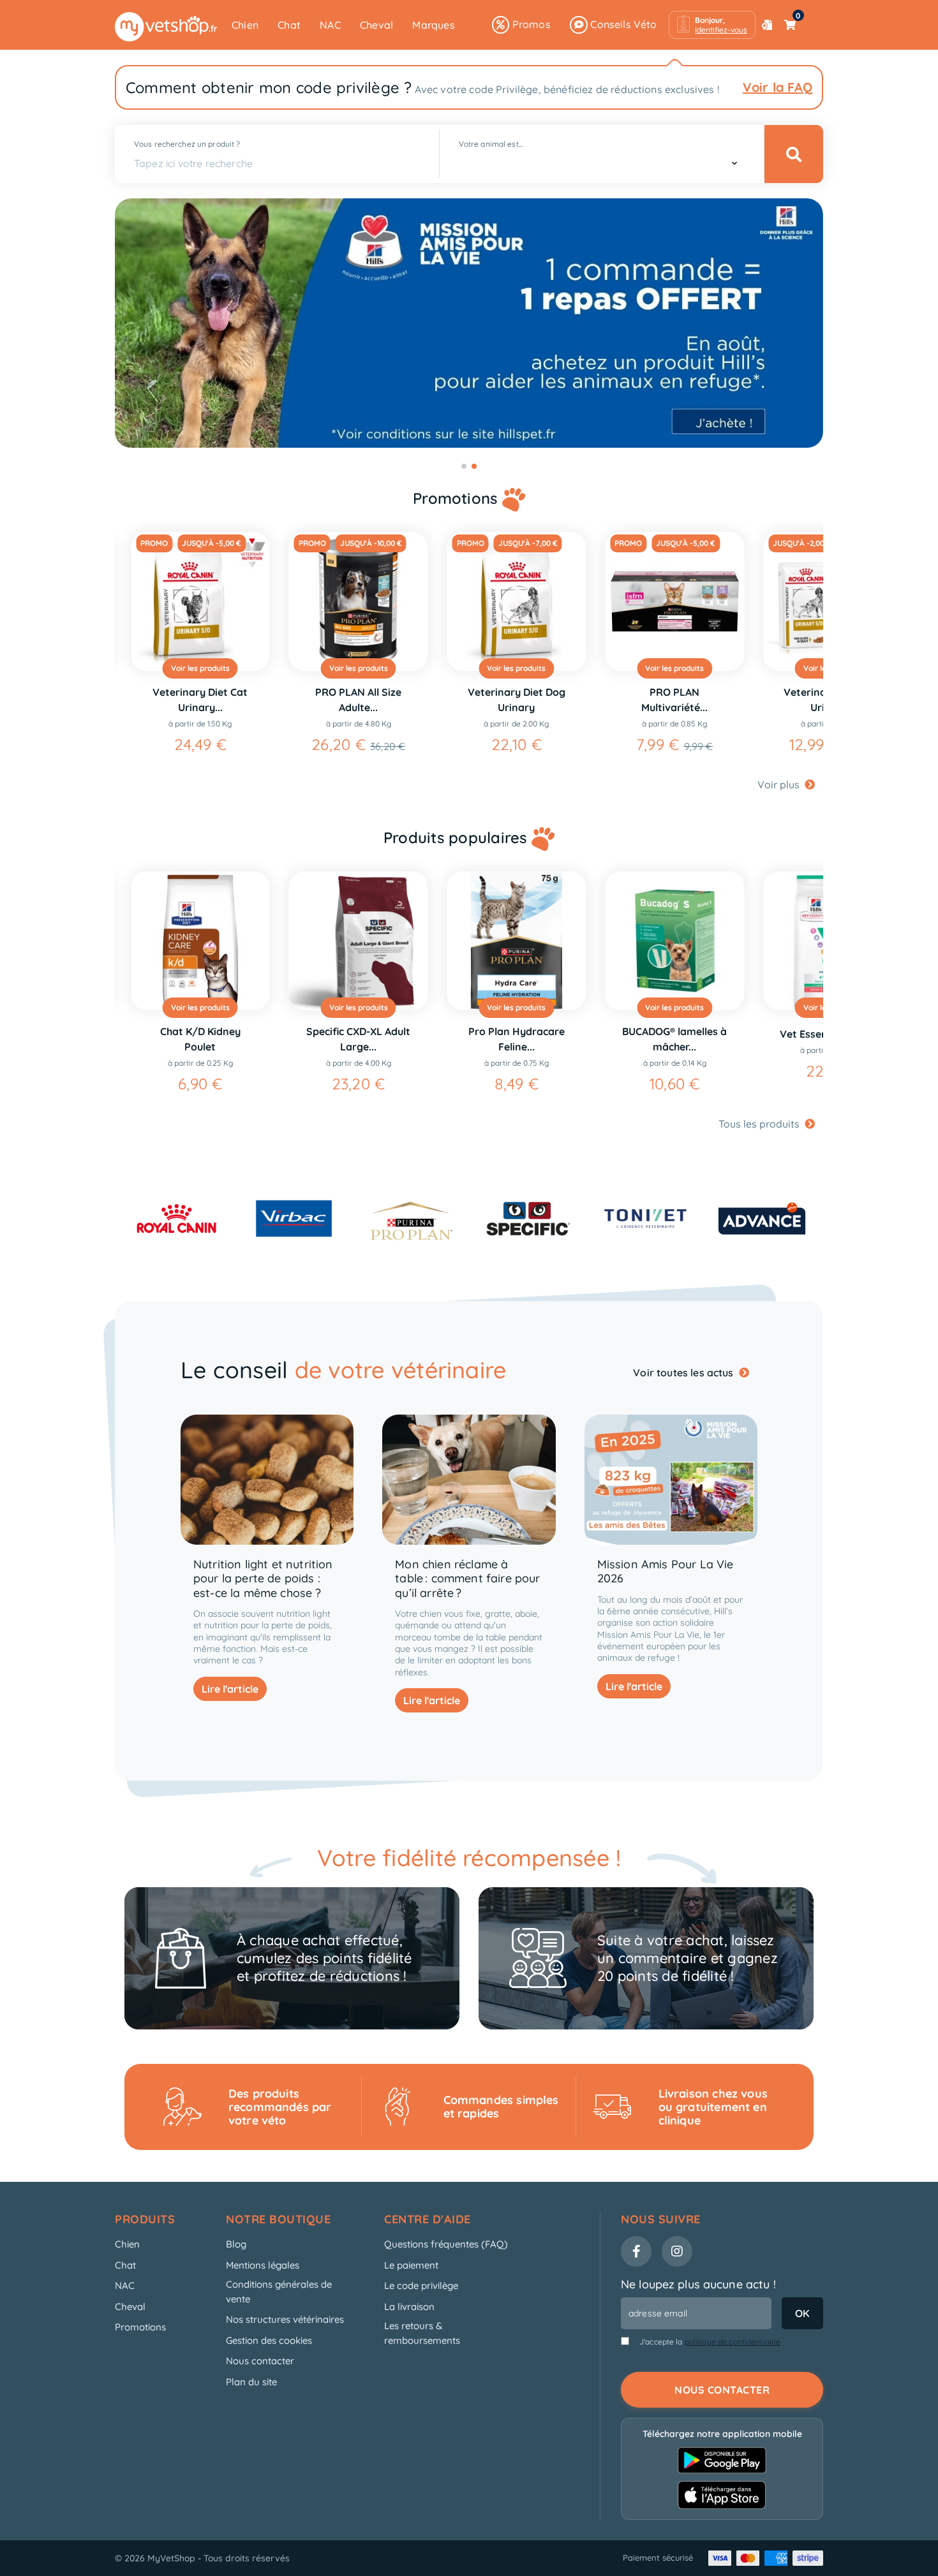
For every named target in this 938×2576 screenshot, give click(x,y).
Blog (236, 2244)
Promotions (140, 2327)
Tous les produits (760, 1124)
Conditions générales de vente (279, 2292)
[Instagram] (677, 2251)
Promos (530, 24)
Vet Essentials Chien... (674, 1034)
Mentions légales (263, 2265)
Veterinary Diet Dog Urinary (358, 700)
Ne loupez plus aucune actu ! (698, 2284)
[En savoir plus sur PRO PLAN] (294, 1218)
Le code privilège (421, 2285)
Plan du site (251, 2382)
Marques (433, 25)
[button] (712, 25)
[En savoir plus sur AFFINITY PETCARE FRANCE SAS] (645, 1218)
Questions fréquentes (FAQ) (446, 2244)
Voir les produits (200, 668)
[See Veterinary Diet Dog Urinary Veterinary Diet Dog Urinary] (359, 601)
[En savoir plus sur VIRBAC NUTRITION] (177, 1218)
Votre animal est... (491, 144)
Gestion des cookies (269, 2340)
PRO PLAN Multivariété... (516, 700)
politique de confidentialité (733, 2342)
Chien (245, 25)
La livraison (409, 2307)
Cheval (376, 25)
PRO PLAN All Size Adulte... (200, 700)
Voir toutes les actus (685, 1373)
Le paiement (411, 2265)
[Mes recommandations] (767, 25)
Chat (289, 25)
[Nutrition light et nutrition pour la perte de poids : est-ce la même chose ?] (267, 1479)
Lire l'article (230, 1689)
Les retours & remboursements (422, 2333)
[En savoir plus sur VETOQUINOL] (762, 1218)
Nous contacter (260, 2361)
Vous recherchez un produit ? (187, 144)
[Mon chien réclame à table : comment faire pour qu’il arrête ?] (469, 1479)
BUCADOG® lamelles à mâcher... (516, 1039)
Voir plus (780, 784)
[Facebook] (636, 2251)
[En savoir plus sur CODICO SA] (528, 1218)
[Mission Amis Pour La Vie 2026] (671, 1479)
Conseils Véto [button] (622, 24)
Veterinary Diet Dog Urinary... (675, 700)
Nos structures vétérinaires (285, 2319)
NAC (330, 25)
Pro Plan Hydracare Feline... (358, 1039)
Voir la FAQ (778, 87)
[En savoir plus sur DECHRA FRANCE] (411, 1218)
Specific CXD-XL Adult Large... (200, 1039)
